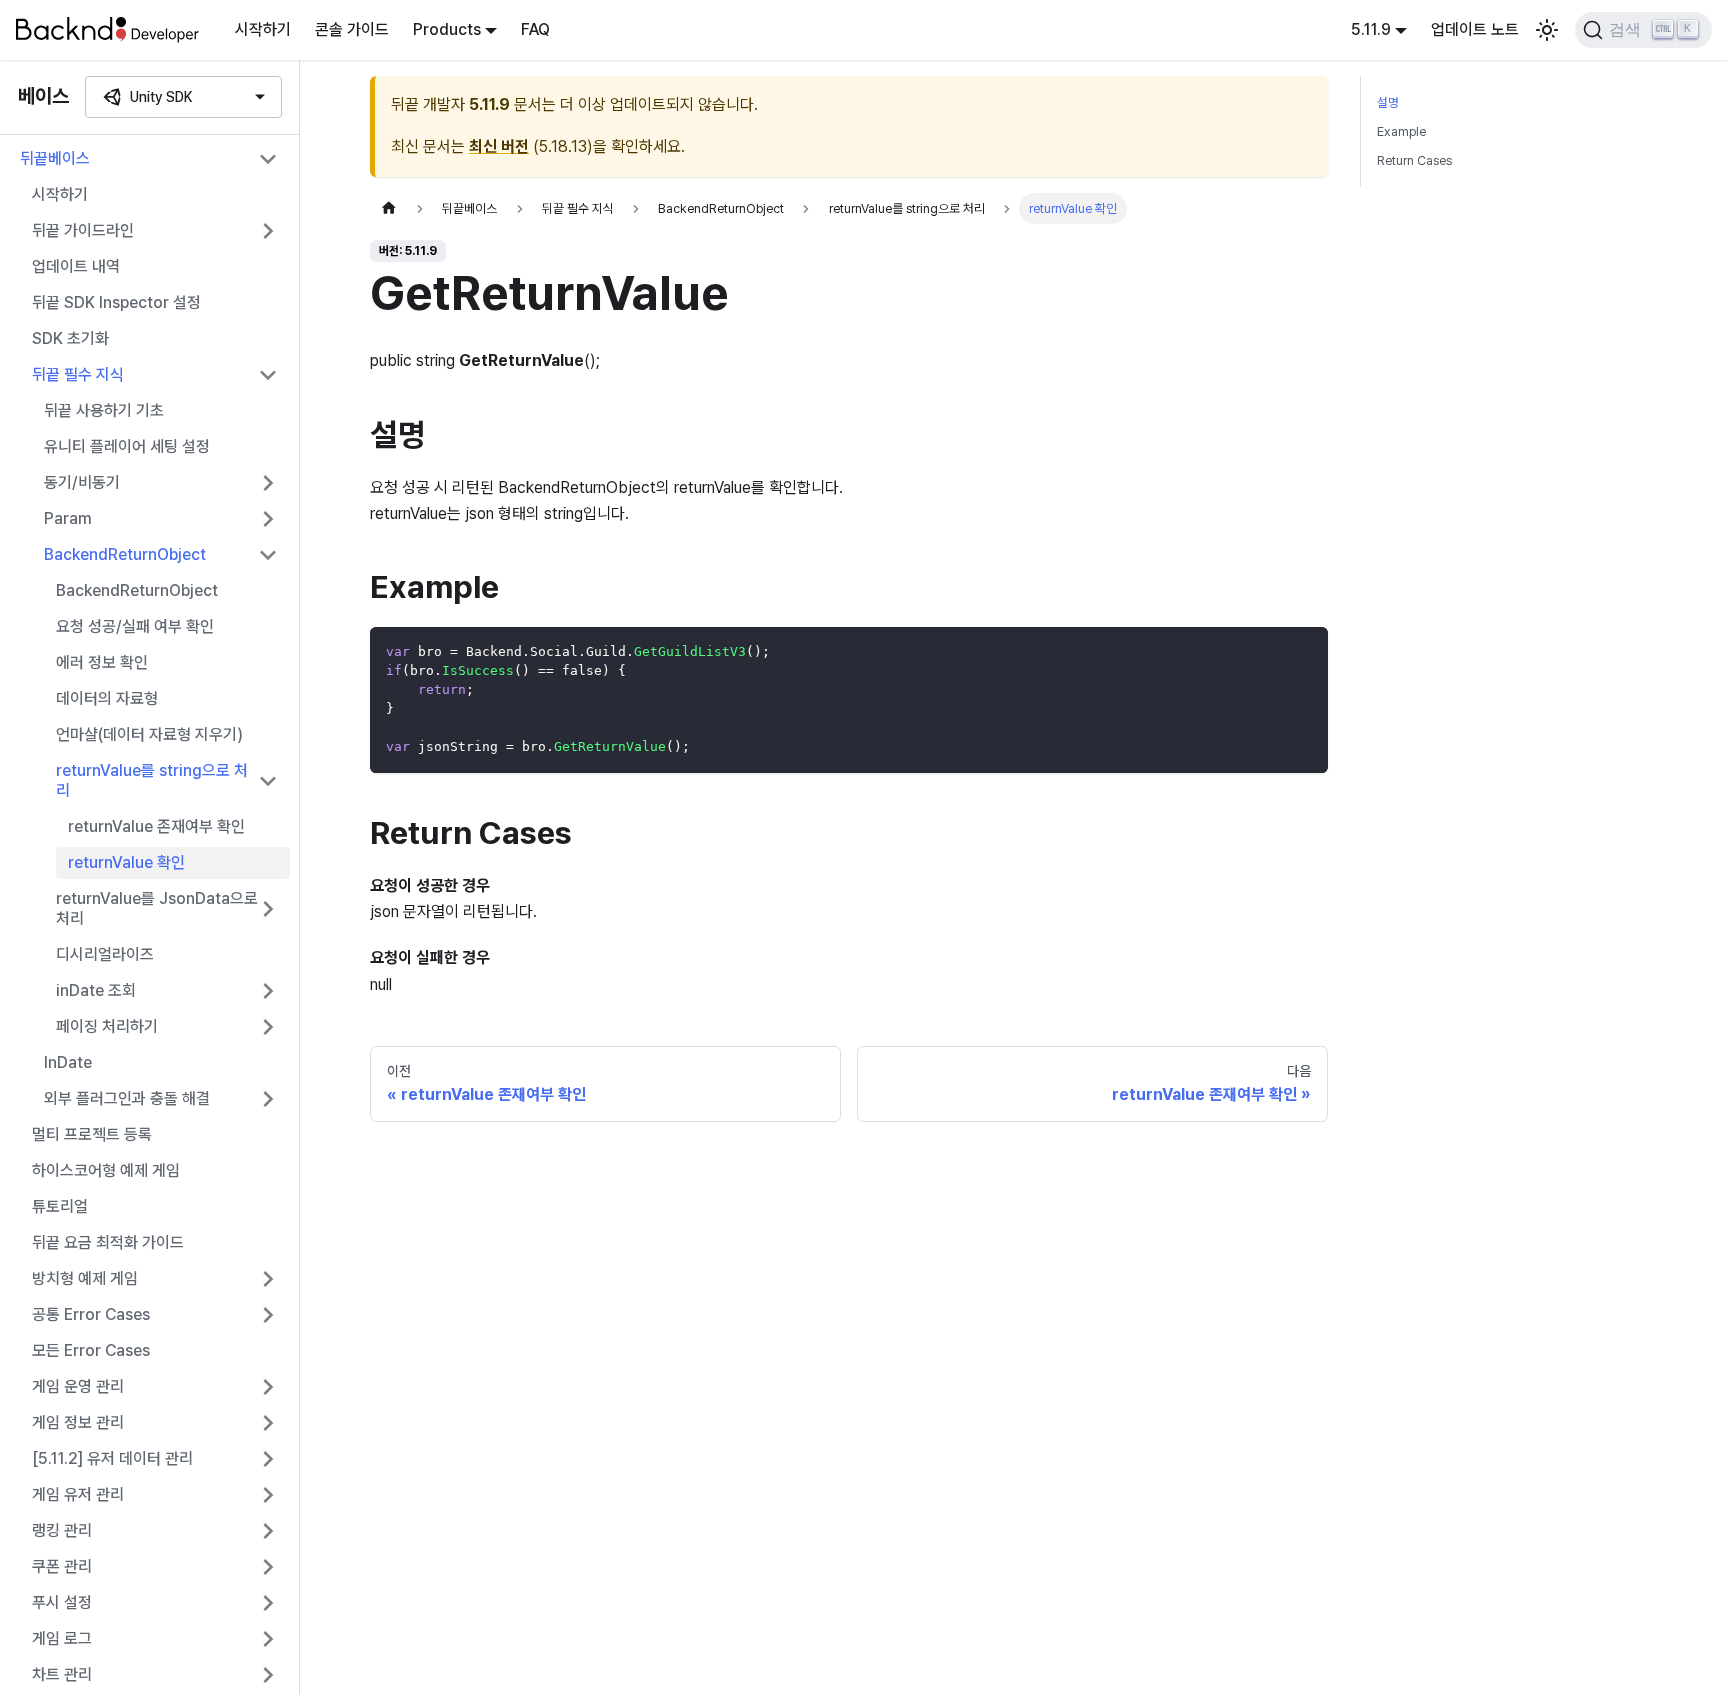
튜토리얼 (60, 1206)
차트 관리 (62, 1674)
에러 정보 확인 (102, 662)
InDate (68, 1062)
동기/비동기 (82, 482)
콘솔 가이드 (352, 29)
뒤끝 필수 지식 (78, 374)
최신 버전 (499, 146)
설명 (1388, 102)
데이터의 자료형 (107, 698)
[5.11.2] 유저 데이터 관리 (112, 1458)
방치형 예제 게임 (85, 1278)
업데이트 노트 (1475, 29)
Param (68, 518)
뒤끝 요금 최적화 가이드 (108, 1242)
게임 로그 (62, 1638)
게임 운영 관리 (78, 1386)
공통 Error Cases (91, 1314)
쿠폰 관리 (62, 1566)
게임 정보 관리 (78, 1422)
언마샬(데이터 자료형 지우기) (149, 734)
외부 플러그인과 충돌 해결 (127, 1098)
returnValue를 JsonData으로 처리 (157, 908)
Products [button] (447, 29)
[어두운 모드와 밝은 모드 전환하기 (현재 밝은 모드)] (1547, 30)
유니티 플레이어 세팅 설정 (127, 446)
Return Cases (1414, 160)
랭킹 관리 (62, 1530)
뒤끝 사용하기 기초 (104, 410)
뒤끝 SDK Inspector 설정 (116, 302)
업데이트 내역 (76, 266)
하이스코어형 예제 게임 (106, 1170)
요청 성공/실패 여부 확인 (135, 626)
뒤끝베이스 (55, 158)
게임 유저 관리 (78, 1494)
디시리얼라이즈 (105, 954)
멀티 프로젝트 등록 (92, 1134)
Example (1401, 131)
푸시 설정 (62, 1602)
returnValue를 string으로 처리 (152, 780)
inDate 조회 (96, 990)
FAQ (535, 29)
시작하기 (263, 29)
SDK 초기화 (70, 338)
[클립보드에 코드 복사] (1303, 651)
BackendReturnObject (125, 554)
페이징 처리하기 (107, 1026)
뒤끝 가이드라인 (83, 230)
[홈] (389, 208)
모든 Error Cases (91, 1350)
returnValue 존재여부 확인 (156, 826)
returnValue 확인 (126, 862)
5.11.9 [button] (1371, 29)
